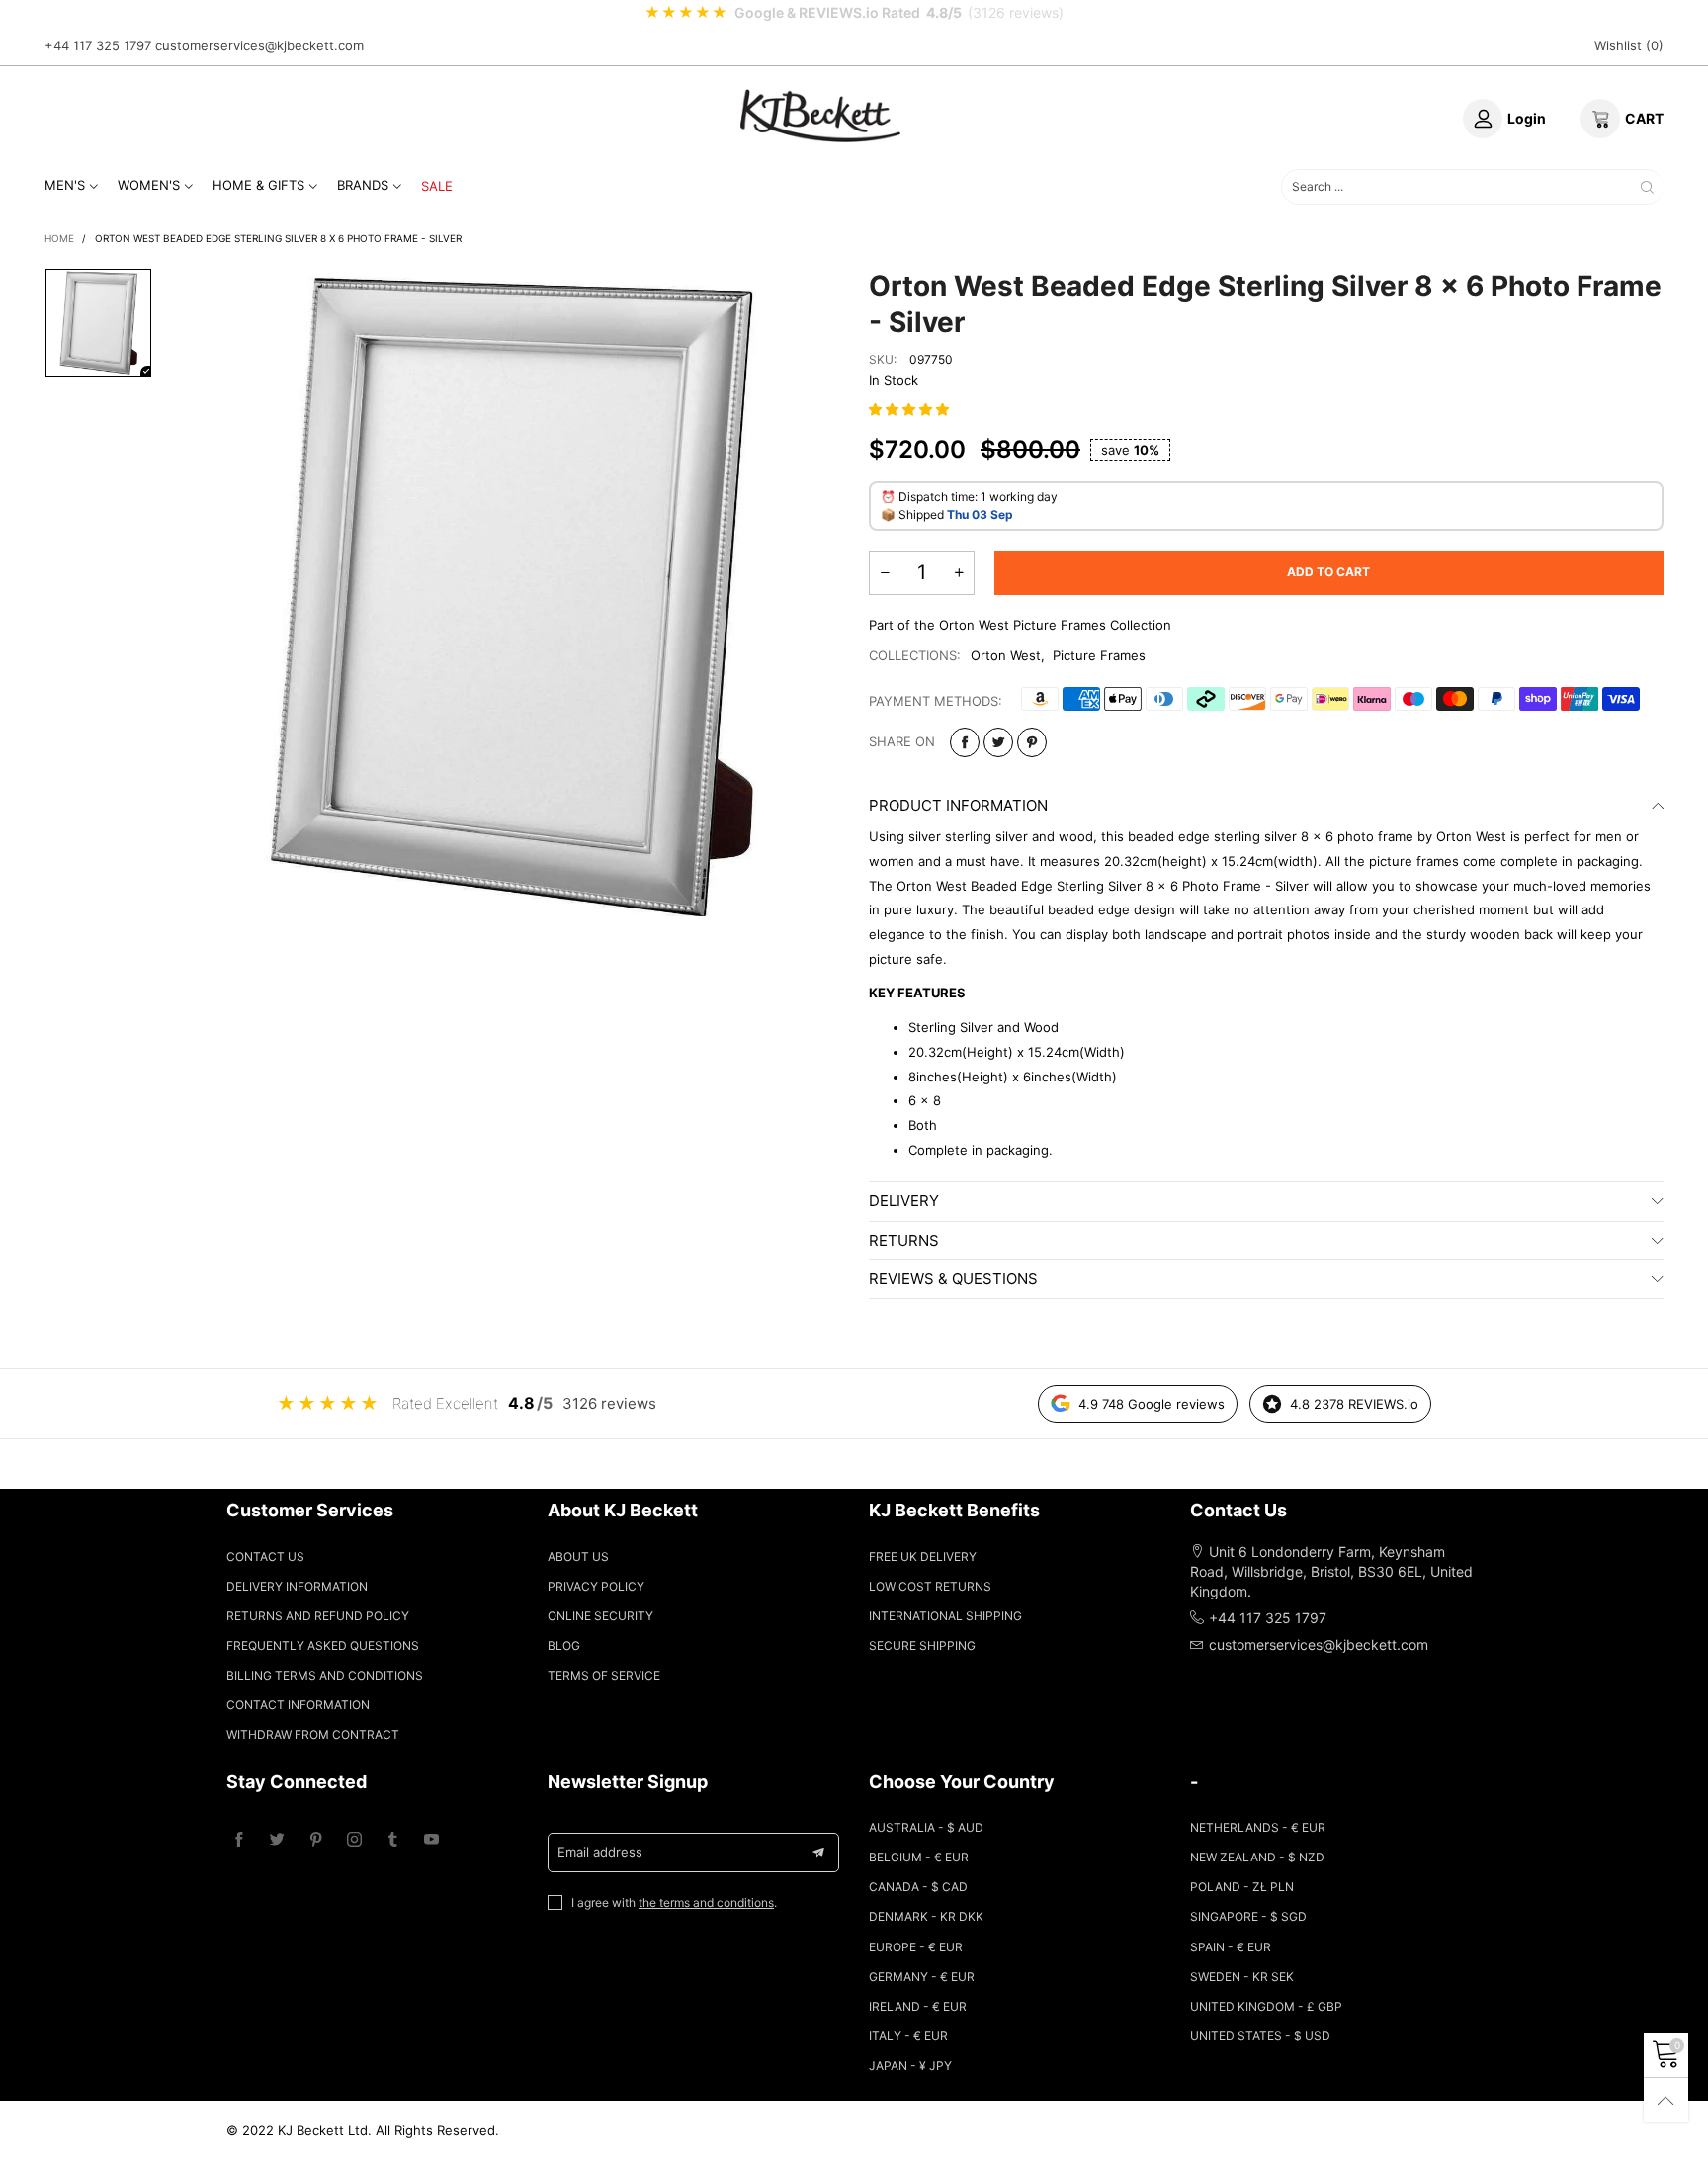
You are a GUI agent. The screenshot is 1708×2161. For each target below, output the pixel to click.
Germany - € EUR (922, 1977)
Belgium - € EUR (919, 1857)
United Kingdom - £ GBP (1266, 2006)
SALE (437, 186)
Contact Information (298, 1705)
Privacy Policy (596, 1586)
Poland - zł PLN (1242, 1887)
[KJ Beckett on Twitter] (277, 1840)
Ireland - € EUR (918, 2006)
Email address (600, 1852)
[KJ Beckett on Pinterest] (316, 1840)
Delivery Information (297, 1586)
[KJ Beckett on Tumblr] (393, 1840)
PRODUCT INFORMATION (958, 805)
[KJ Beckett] (820, 116)
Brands (363, 185)
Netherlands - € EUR (1258, 1827)
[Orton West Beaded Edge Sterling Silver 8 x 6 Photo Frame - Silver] (511, 597)
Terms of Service (604, 1675)
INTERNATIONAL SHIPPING (945, 1616)
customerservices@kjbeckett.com (259, 45)
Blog (564, 1645)
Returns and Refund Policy (318, 1616)
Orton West (1006, 655)
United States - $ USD (1260, 2036)
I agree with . (674, 1902)
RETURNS (904, 1240)
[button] (911, 409)
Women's (149, 185)
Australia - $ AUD (926, 1827)
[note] (854, 13)
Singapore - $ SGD (1248, 1916)
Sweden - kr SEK (1242, 1977)
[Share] (965, 742)
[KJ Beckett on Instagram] (354, 1840)
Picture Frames (1099, 655)
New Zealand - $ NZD (1257, 1857)
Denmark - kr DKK (926, 1916)
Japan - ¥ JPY (910, 2066)
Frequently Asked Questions (323, 1645)
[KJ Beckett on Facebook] (239, 1840)
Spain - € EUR (1231, 1947)
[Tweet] (998, 742)
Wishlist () (1629, 45)
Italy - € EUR (908, 2036)
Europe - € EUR (916, 1947)
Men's (65, 185)
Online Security (600, 1616)
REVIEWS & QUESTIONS (953, 1279)
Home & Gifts (258, 185)
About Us (578, 1556)
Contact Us (265, 1556)
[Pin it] (1032, 742)
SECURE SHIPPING (922, 1645)
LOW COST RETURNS (930, 1586)
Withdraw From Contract (313, 1734)
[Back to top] (1666, 2100)
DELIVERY (904, 1201)
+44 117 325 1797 (98, 45)
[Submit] (1647, 186)
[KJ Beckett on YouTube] (431, 1840)
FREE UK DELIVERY (923, 1556)
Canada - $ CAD (918, 1887)
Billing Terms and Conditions (325, 1675)
